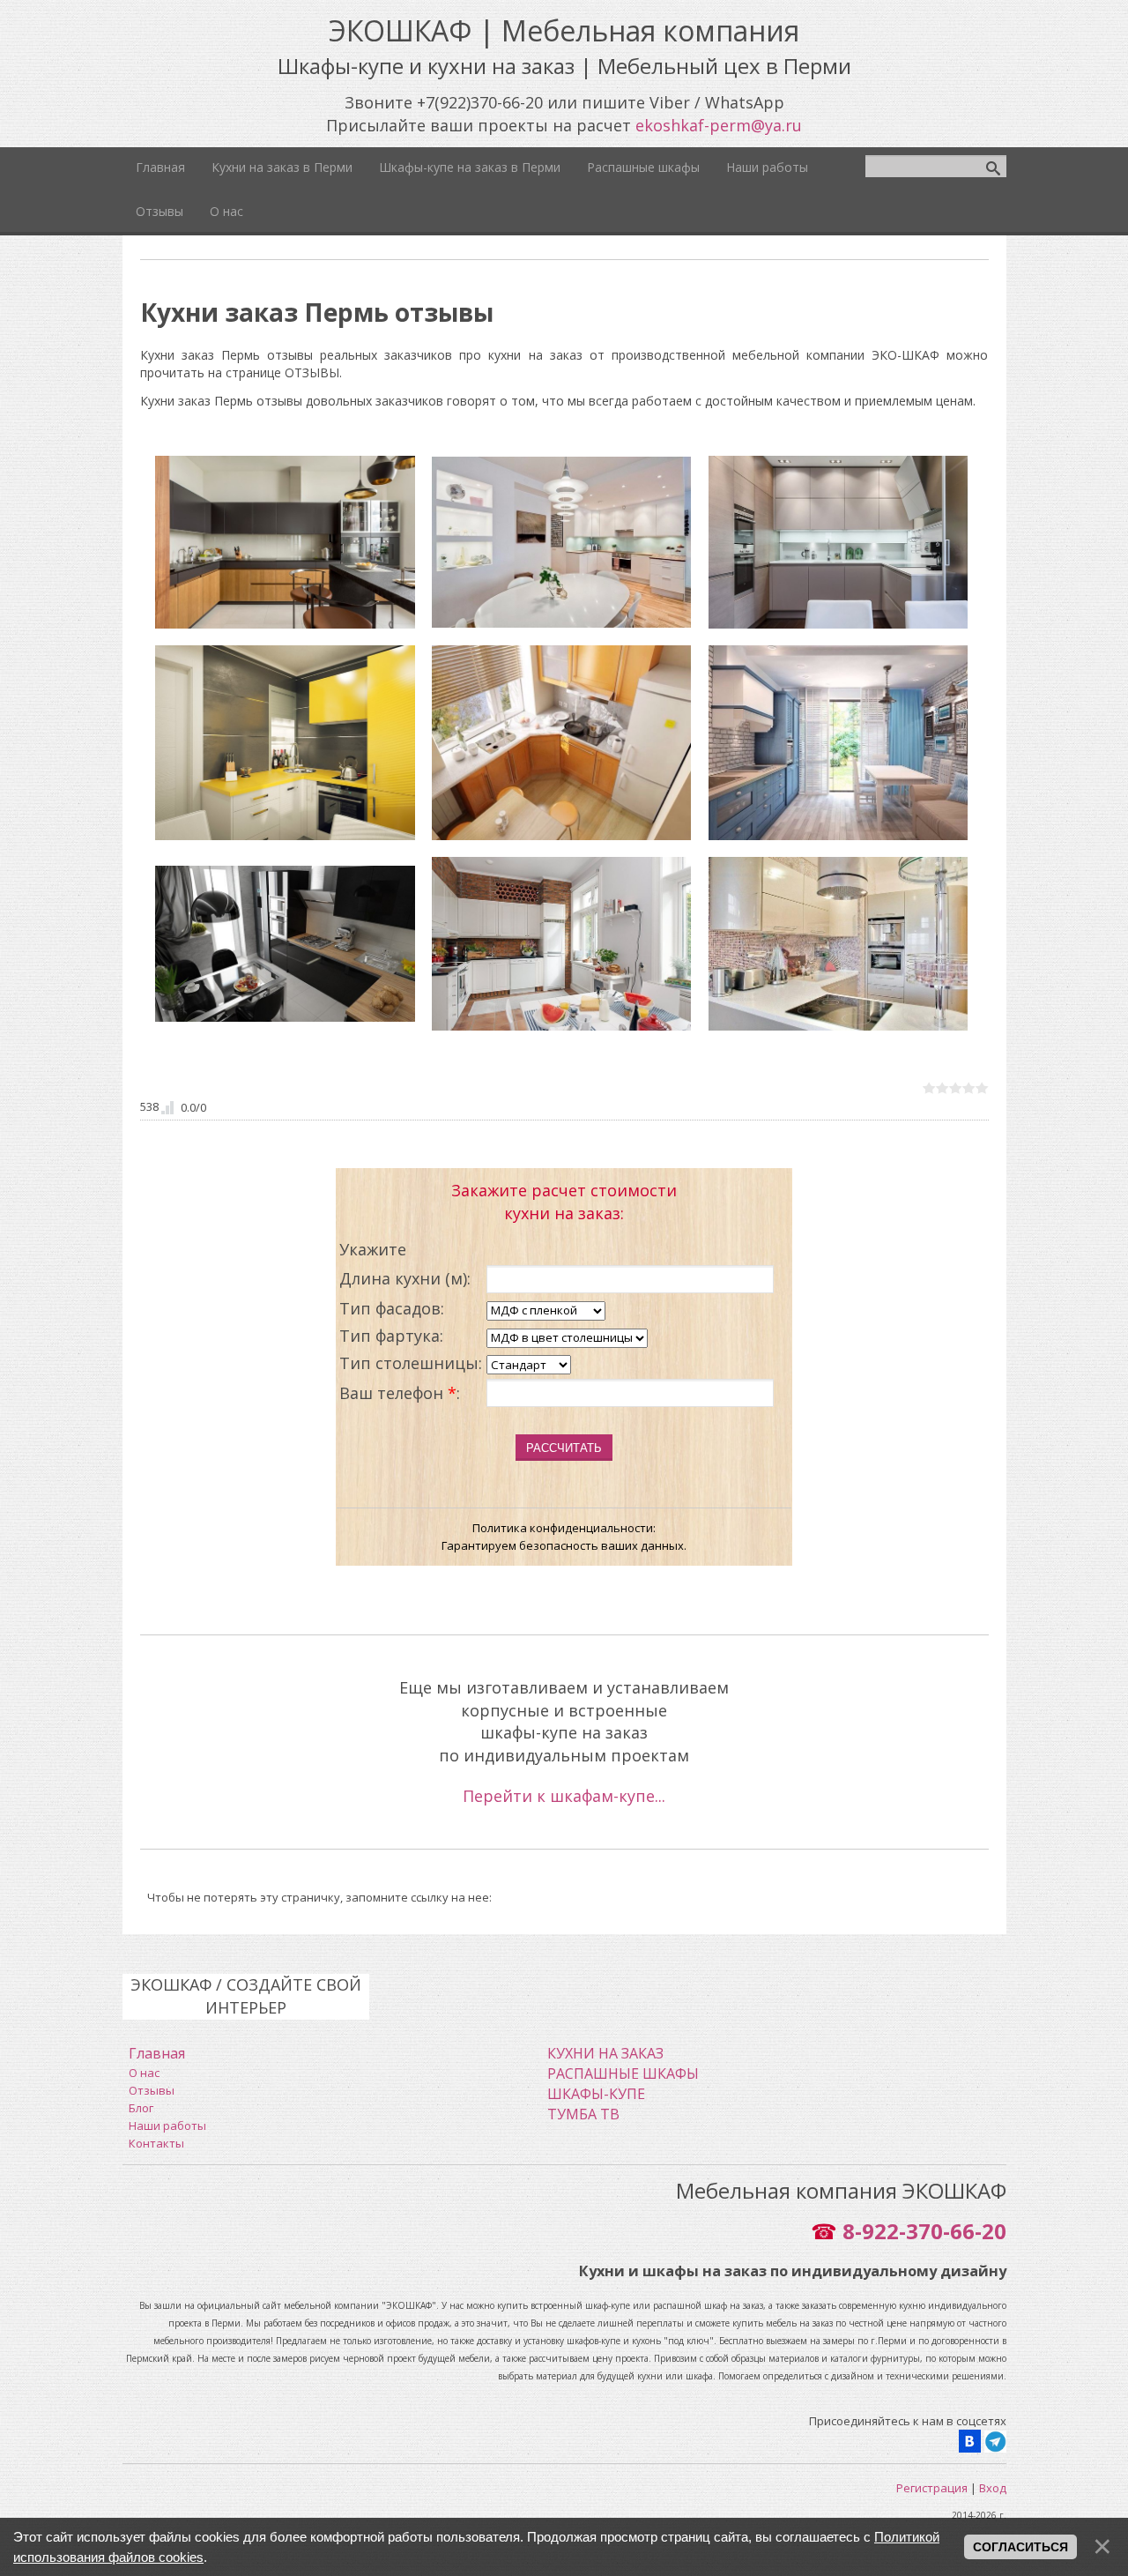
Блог (141, 2108)
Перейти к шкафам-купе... (564, 1796)
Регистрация (932, 2488)
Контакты (156, 2143)
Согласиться (1020, 2547)
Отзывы (152, 2090)
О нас (144, 2073)
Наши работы (167, 2126)
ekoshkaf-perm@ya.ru (719, 125)
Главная (157, 2053)
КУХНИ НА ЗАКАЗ (605, 2053)
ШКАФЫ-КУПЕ (596, 2094)
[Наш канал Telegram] (995, 2440)
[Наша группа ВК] (970, 2440)
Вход (993, 2488)
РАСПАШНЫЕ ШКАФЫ (623, 2073)
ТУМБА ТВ (583, 2114)
